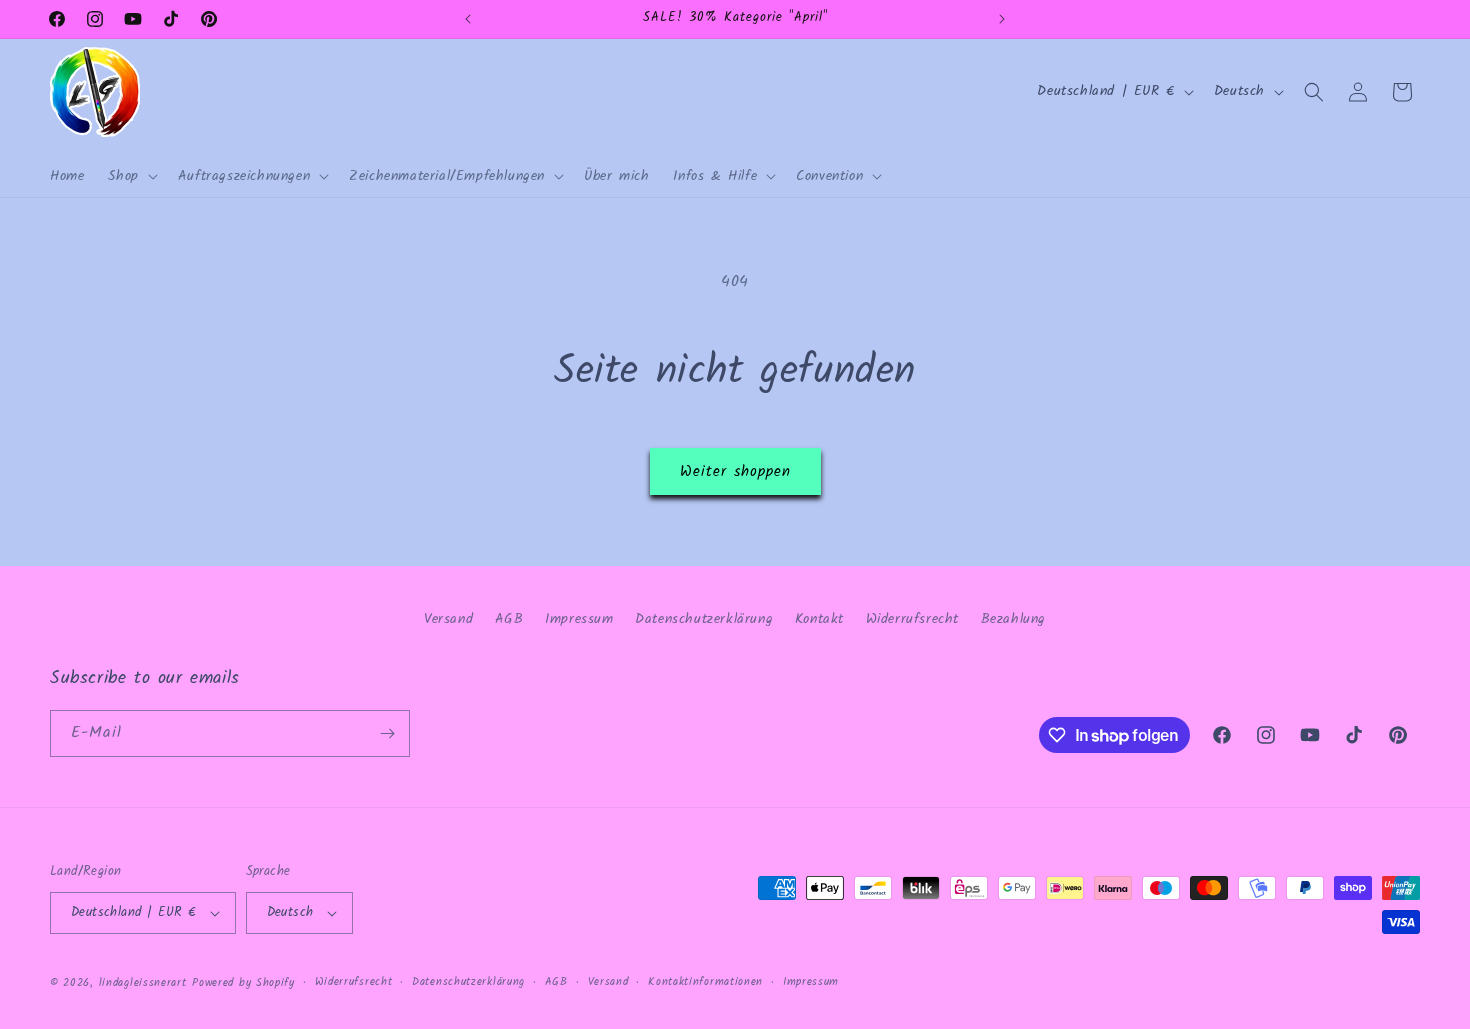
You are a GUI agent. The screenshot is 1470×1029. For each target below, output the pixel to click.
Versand (448, 619)
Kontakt (819, 619)
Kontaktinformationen (705, 982)
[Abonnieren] (387, 733)
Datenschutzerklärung (704, 619)
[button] (130, 176)
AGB (509, 619)
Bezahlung (1013, 619)
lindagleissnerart (143, 983)
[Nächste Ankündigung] (1002, 19)
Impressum (579, 619)
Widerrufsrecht (912, 619)
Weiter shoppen (735, 472)
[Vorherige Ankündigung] (468, 19)
